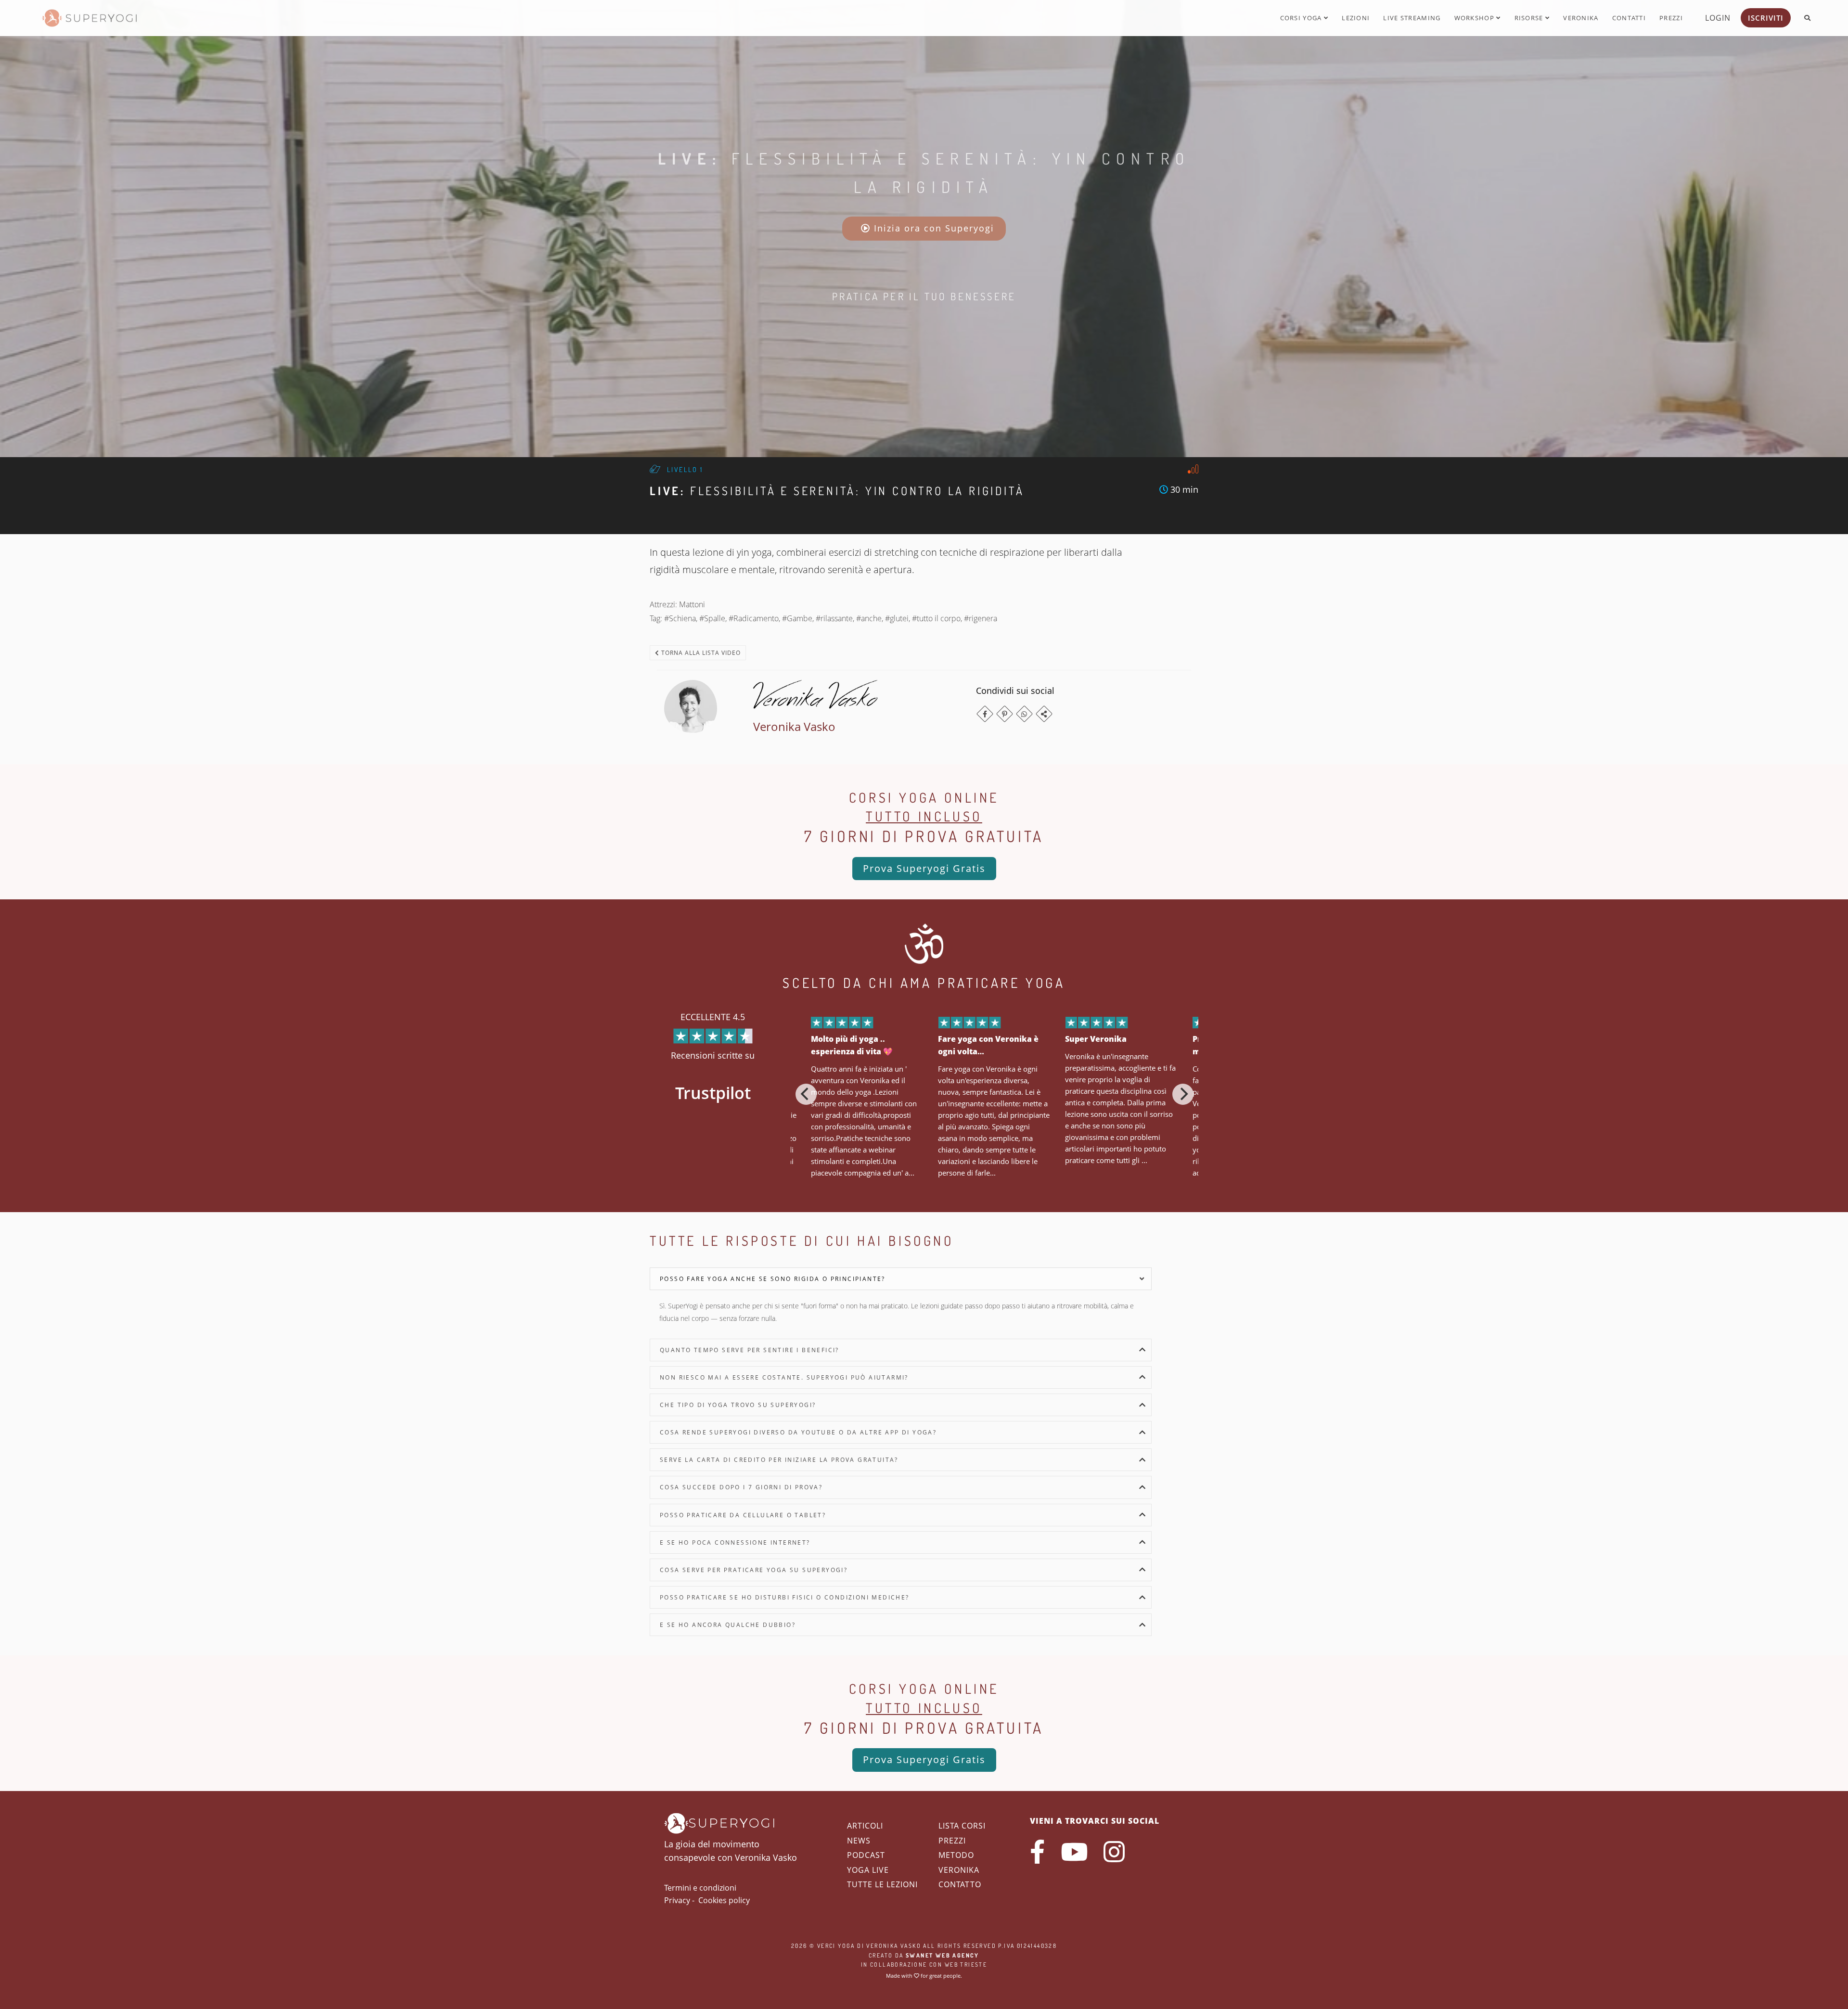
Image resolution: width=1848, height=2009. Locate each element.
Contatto (960, 1884)
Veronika (1581, 18)
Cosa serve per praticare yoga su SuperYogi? (754, 1570)
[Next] (1183, 1094)
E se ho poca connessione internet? (735, 1542)
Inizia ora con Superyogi (932, 228)
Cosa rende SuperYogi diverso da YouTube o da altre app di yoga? (798, 1432)
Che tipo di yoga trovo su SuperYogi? (738, 1405)
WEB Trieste (966, 1964)
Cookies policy (724, 1900)
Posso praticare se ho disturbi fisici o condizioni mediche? (785, 1597)
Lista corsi (962, 1826)
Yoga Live (868, 1870)
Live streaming (1412, 18)
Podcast (866, 1855)
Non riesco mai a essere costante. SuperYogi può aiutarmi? (784, 1377)
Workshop (1476, 18)
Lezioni (1356, 18)
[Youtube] (1074, 1852)
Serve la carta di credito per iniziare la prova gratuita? (779, 1460)
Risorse (1530, 18)
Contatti (1629, 18)
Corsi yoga (1302, 18)
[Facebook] (985, 714)
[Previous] (806, 1094)
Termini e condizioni (700, 1888)
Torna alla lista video (700, 653)
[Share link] (1044, 714)
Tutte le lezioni (882, 1884)
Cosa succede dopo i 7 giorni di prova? (741, 1487)
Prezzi (1671, 18)
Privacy (677, 1900)
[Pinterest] (1005, 714)
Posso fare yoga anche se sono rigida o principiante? (773, 1279)
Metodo (956, 1855)
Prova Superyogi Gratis (924, 868)
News (859, 1841)
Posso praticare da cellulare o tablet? (743, 1515)
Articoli (865, 1826)
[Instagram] (1114, 1852)
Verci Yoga (836, 1946)
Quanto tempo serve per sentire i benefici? (750, 1350)
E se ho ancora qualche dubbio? (728, 1625)
